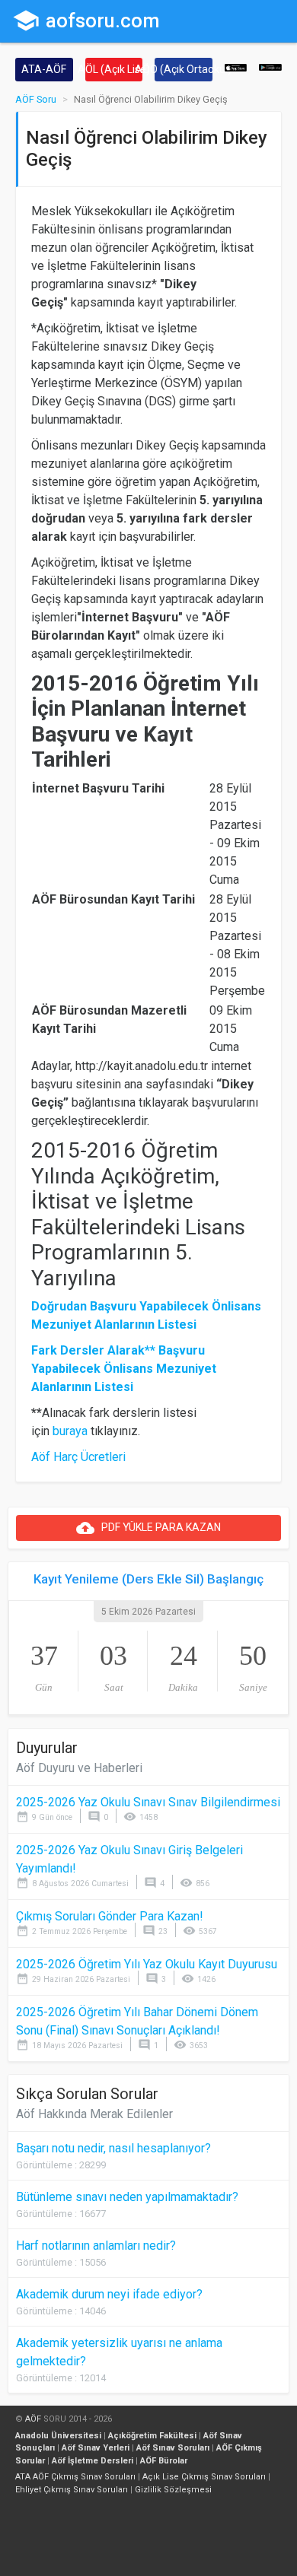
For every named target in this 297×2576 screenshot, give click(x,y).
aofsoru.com (86, 21)
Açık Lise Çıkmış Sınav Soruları (204, 2477)
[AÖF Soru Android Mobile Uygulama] (270, 67)
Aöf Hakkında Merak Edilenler (94, 2114)
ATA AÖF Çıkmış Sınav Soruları (75, 2477)
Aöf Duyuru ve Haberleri (79, 1768)
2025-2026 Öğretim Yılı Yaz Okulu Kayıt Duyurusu (147, 1964)
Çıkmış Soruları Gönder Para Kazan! (110, 1916)
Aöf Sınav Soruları (173, 2448)
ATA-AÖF (44, 69)
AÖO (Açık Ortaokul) (184, 69)
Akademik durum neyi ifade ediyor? (109, 2294)
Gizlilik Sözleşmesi (173, 2490)
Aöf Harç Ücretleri (78, 1457)
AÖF (33, 2419)
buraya (70, 1431)
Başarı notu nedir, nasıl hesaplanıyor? (113, 2148)
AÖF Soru (36, 99)
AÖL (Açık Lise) (114, 69)
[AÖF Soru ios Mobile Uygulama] (236, 67)
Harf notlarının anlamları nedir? (96, 2246)
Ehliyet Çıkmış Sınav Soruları (72, 2490)
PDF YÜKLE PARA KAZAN (148, 1528)
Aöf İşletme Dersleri (93, 2461)
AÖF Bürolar (164, 2461)
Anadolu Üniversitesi (58, 2436)
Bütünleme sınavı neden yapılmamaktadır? (127, 2197)
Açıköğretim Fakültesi (152, 2436)
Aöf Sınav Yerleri (96, 2448)
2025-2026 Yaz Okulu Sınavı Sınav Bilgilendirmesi (148, 1802)
